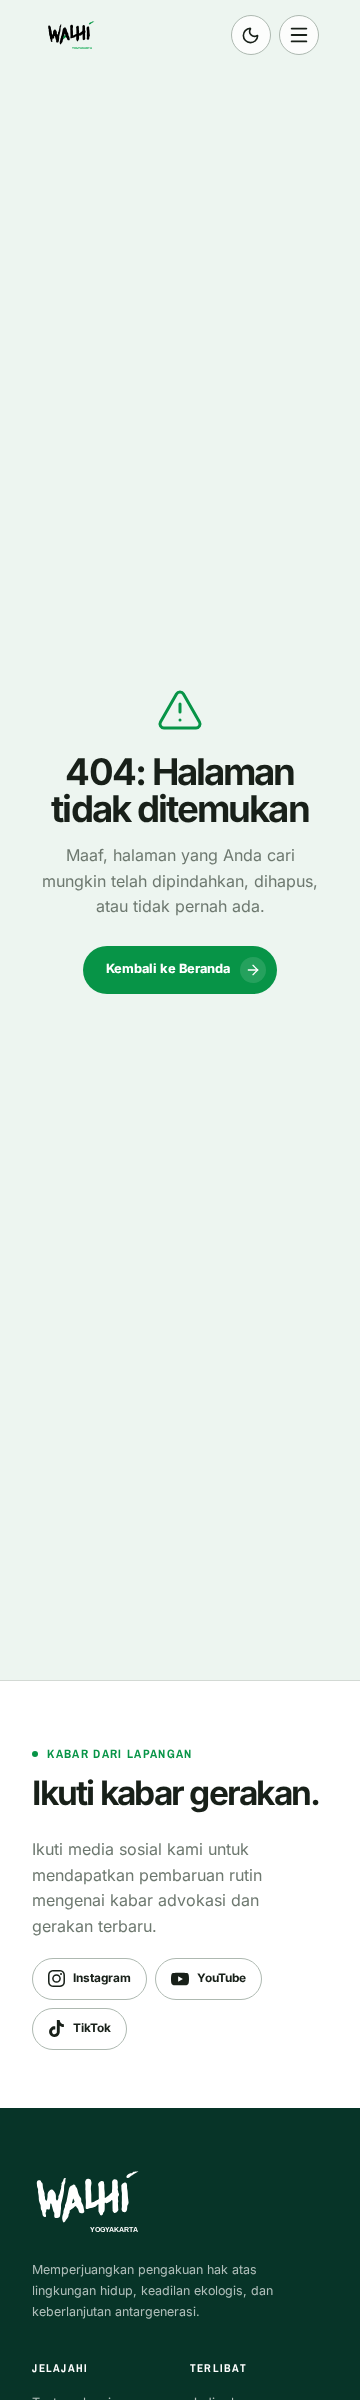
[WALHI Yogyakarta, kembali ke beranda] (74, 35)
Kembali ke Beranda (168, 968)
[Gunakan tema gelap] (251, 35)
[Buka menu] (299, 35)
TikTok (92, 2028)
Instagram (102, 1978)
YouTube (221, 1978)
